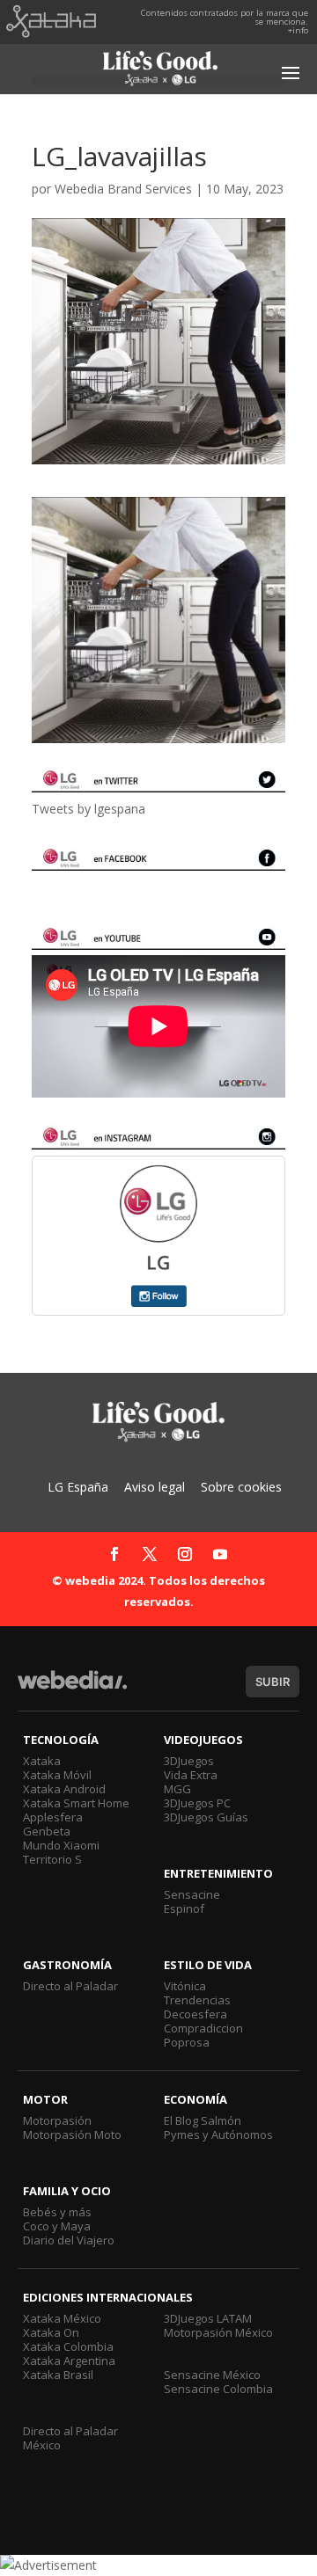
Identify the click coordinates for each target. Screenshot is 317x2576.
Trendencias (197, 2000)
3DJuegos (189, 1761)
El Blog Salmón (203, 2120)
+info (298, 30)
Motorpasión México (218, 2332)
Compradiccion (203, 2028)
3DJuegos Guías (206, 1817)
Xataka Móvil (57, 1775)
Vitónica (185, 1986)
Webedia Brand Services (123, 189)
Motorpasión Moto (72, 2135)
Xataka (42, 1761)
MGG (177, 1789)
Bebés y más (57, 2212)
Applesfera (53, 1817)
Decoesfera (195, 2014)
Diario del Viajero (69, 2240)
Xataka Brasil (58, 2375)
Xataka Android (64, 1789)
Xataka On (51, 2332)
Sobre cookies (241, 1487)
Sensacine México (212, 2375)
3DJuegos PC (197, 1803)
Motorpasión (57, 2120)
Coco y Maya (57, 2226)
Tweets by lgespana (88, 809)
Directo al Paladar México (70, 2438)
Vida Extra (191, 1775)
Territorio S (52, 1859)
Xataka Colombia (68, 2346)
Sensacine (192, 1894)
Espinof (184, 1908)
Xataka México (62, 2318)
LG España (78, 1487)
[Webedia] (72, 1688)
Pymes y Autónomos (218, 2135)
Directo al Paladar (70, 1986)
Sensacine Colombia (218, 2389)
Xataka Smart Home (76, 1803)
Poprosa (187, 2042)
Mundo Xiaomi (61, 1845)
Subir (273, 1682)
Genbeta (47, 1831)
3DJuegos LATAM (208, 2318)
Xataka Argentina (69, 2361)
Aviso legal (155, 1487)
